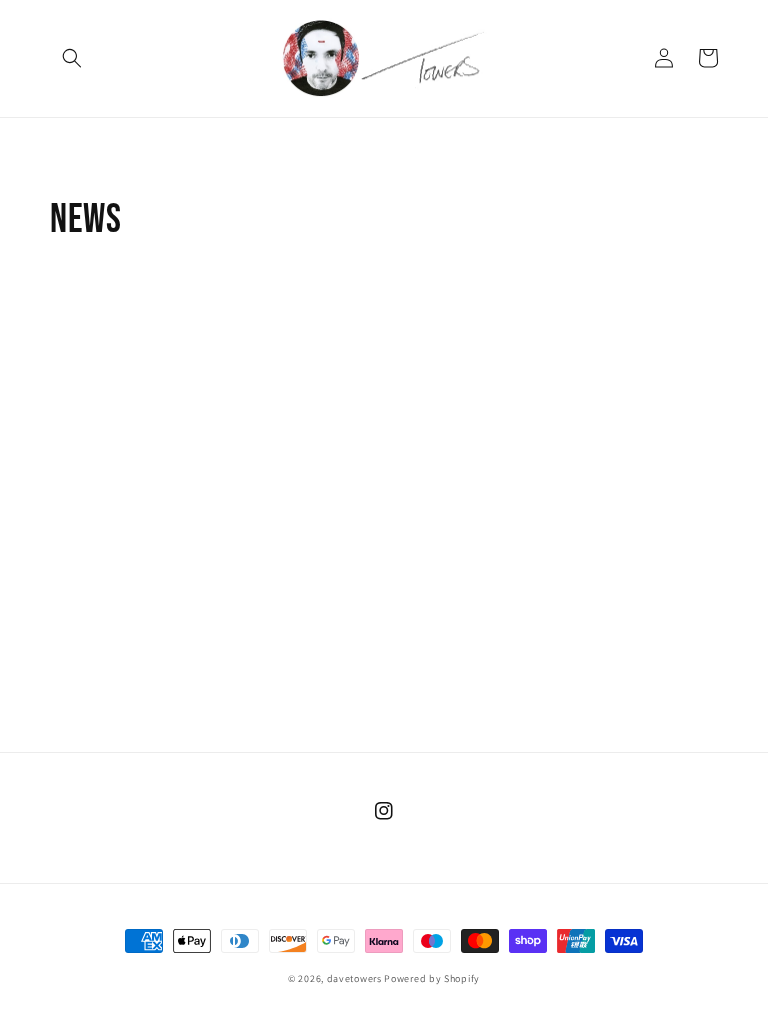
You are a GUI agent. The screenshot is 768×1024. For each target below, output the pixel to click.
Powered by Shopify (432, 978)
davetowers (354, 978)
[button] (72, 58)
